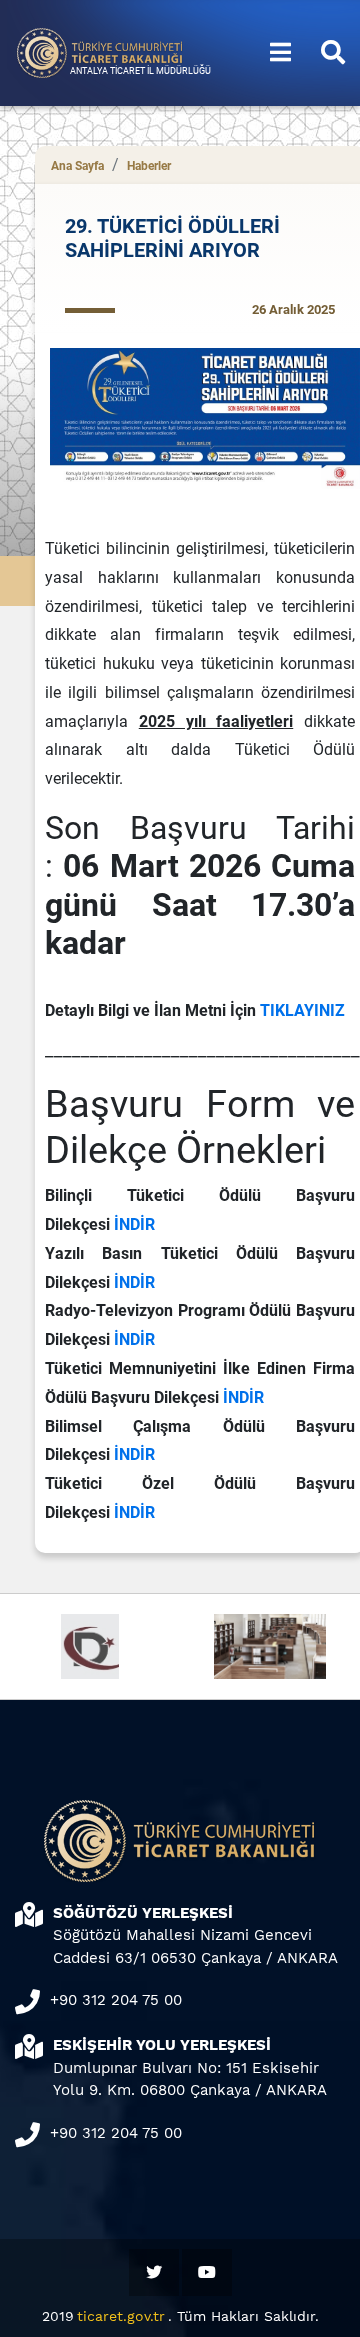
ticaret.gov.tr (121, 2316)
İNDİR (134, 1224)
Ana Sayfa (77, 166)
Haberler (149, 166)
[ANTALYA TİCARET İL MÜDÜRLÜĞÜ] (100, 51)
